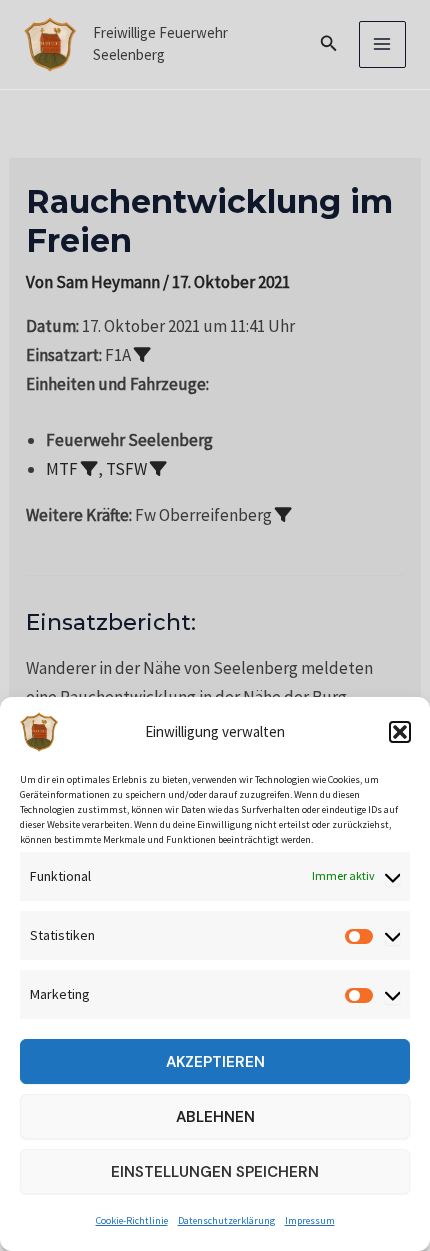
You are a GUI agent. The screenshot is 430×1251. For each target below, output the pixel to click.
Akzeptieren (215, 1062)
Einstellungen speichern (215, 1172)
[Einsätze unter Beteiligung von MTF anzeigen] (89, 468)
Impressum (310, 1220)
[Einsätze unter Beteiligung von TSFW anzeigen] (158, 468)
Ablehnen (215, 1117)
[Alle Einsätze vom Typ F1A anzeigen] (142, 354)
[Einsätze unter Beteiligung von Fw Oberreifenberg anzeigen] (283, 514)
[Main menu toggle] (383, 45)
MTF (62, 469)
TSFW (126, 469)
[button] (400, 732)
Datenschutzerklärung (226, 1220)
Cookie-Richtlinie (132, 1220)
